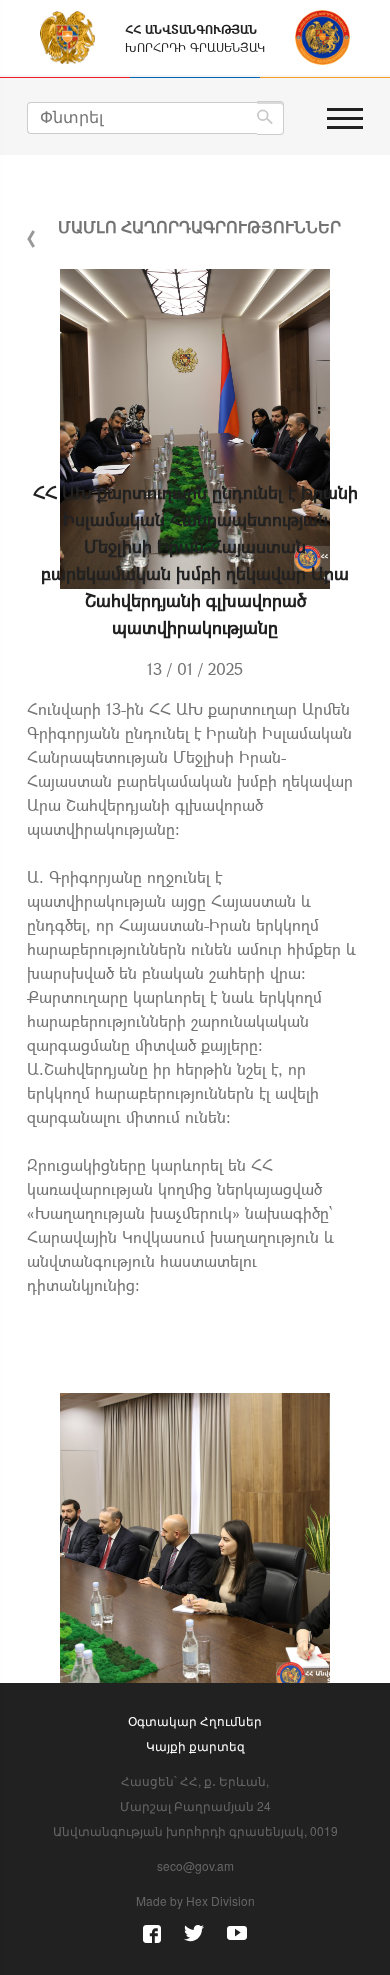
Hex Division (220, 1900)
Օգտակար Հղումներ (195, 1720)
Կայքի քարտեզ (195, 1745)
